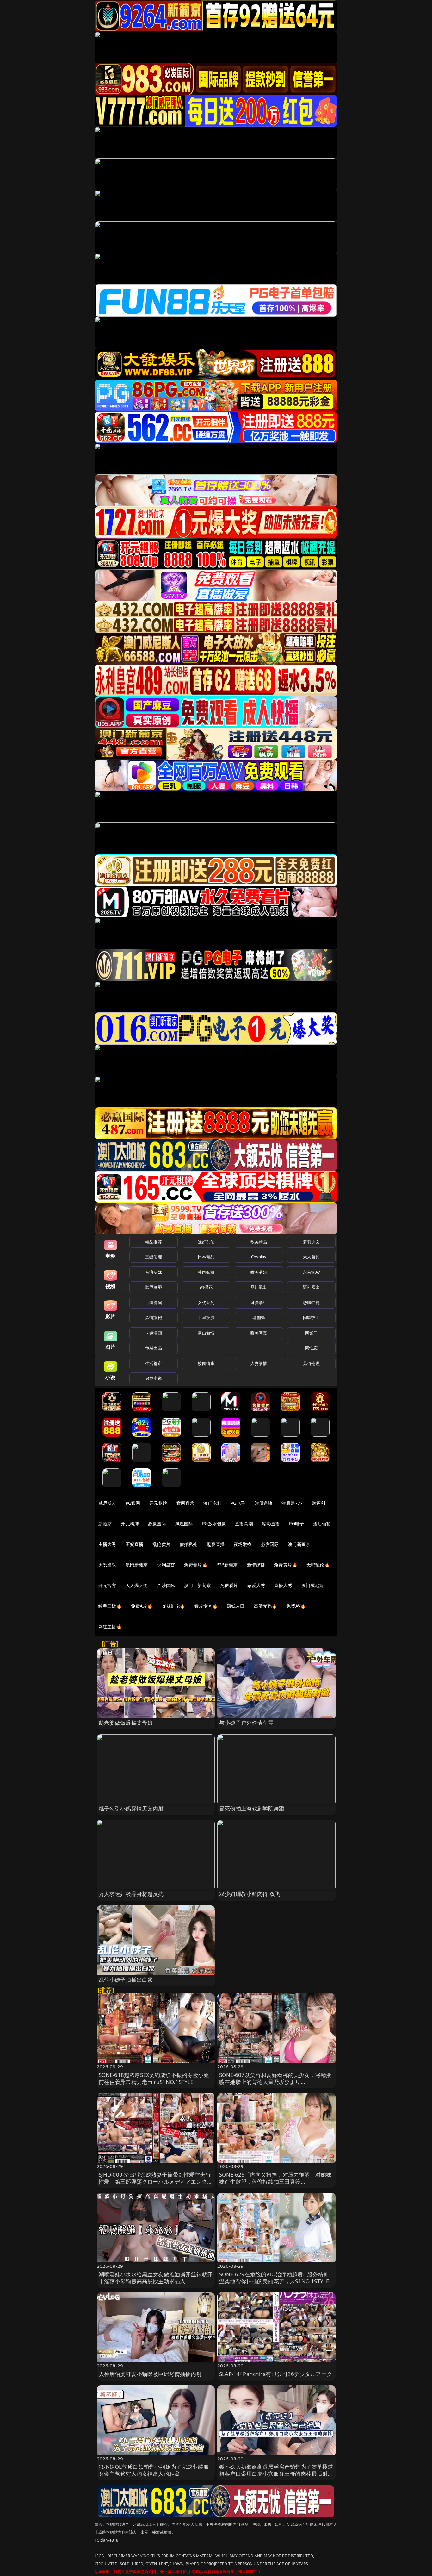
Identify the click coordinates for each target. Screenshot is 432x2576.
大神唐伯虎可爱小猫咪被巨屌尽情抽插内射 (150, 2374)
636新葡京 (227, 1565)
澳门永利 (212, 1503)
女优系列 (206, 1303)
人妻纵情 (259, 1363)
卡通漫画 (154, 1333)
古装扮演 (154, 1303)
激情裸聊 (256, 1565)
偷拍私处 (189, 1544)
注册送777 (292, 1503)
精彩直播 (271, 1524)
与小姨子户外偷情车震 (246, 1723)
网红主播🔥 (110, 1626)
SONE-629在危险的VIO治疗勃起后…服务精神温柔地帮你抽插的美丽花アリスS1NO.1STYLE (274, 2278)
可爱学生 (259, 1303)
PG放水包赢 (214, 1524)
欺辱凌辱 (154, 1287)
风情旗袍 (154, 1317)
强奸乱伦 (206, 1242)
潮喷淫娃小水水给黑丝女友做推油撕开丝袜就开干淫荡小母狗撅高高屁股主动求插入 (156, 2278)
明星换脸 (206, 1317)
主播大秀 (107, 1544)
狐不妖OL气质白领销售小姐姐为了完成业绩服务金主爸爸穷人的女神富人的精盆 (154, 2470)
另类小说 (154, 1378)
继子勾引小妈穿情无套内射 (131, 1808)
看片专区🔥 (206, 1606)
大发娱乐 (107, 1565)
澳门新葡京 (299, 1544)
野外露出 (311, 1287)
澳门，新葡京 (197, 1585)
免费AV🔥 (296, 1606)
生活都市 (154, 1363)
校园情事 (206, 1363)
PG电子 (238, 1503)
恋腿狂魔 (311, 1303)
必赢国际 (157, 1524)
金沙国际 (166, 1585)
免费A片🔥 (142, 1606)
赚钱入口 (236, 1606)
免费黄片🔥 (286, 1565)
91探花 (206, 1287)
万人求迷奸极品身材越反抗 (131, 1894)
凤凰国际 (184, 1524)
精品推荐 (154, 1242)
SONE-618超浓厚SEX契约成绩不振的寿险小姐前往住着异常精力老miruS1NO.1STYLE (154, 2078)
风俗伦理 (311, 1363)
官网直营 (185, 1503)
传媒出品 (154, 1348)
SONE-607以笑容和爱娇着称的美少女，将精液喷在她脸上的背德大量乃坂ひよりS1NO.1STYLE (275, 2082)
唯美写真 (259, 1333)
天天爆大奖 (137, 1585)
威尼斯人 (107, 1503)
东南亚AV (311, 1272)
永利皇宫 (166, 1565)
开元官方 (107, 1585)
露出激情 (206, 1333)
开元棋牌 (158, 1503)
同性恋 (311, 1348)
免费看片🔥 (196, 1565)
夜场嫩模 (243, 1544)
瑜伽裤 (259, 1317)
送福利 (318, 1503)
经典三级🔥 (110, 1606)
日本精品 (206, 1257)
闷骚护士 (311, 1317)
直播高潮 (244, 1524)
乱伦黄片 (161, 1544)
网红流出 (259, 1287)
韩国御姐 (206, 1272)
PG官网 (133, 1503)
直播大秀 (283, 1585)
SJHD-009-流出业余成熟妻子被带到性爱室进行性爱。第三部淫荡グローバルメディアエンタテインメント (156, 2182)
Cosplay (259, 1257)
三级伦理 (154, 1257)
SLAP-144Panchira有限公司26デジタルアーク (276, 2374)
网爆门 (311, 1333)
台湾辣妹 (154, 1272)
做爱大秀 (256, 1585)
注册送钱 (264, 1503)
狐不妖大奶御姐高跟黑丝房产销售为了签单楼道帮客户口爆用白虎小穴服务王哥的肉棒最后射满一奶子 (276, 2474)
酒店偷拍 (322, 1524)
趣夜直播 (216, 1544)
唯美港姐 (259, 1272)
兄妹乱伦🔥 (174, 1606)
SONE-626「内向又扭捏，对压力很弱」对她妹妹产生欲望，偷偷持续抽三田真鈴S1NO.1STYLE (275, 2182)
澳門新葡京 (137, 1565)
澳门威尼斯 (313, 1585)
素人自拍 (311, 1257)
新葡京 (105, 1524)
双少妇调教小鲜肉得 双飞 (250, 1894)
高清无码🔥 (266, 1606)
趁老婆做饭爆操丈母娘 (126, 1723)
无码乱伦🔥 (318, 1565)
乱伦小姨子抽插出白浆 (126, 1980)
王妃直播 (135, 1544)
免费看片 (229, 1585)
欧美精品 (259, 1242)
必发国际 (270, 1544)
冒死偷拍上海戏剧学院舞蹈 (252, 1808)
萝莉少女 (311, 1242)
